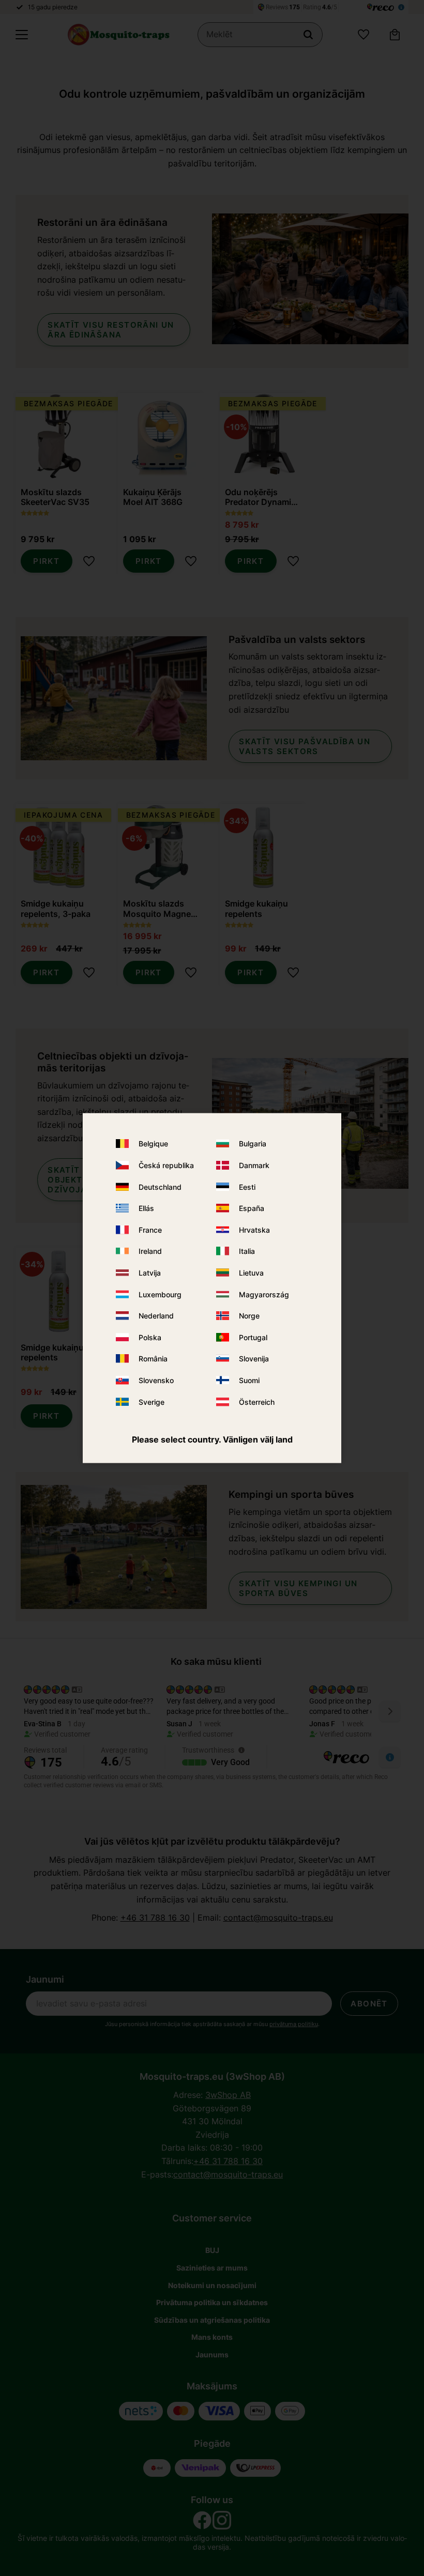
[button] (22, 35)
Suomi (249, 1380)
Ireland (150, 1251)
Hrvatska (254, 1229)
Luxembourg (160, 1294)
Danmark (254, 1165)
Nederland (156, 1316)
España (252, 1208)
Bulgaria (253, 1144)
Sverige (152, 1401)
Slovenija (254, 1359)
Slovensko (156, 1380)
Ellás (146, 1208)
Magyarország (264, 1294)
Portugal (253, 1337)
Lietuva (251, 1273)
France (150, 1229)
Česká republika (166, 1165)
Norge (249, 1316)
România (153, 1359)
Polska (150, 1337)
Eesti (247, 1186)
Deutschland (160, 1186)
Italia (247, 1251)
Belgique (153, 1144)
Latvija (150, 1273)
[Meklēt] (308, 35)
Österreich (257, 1401)
